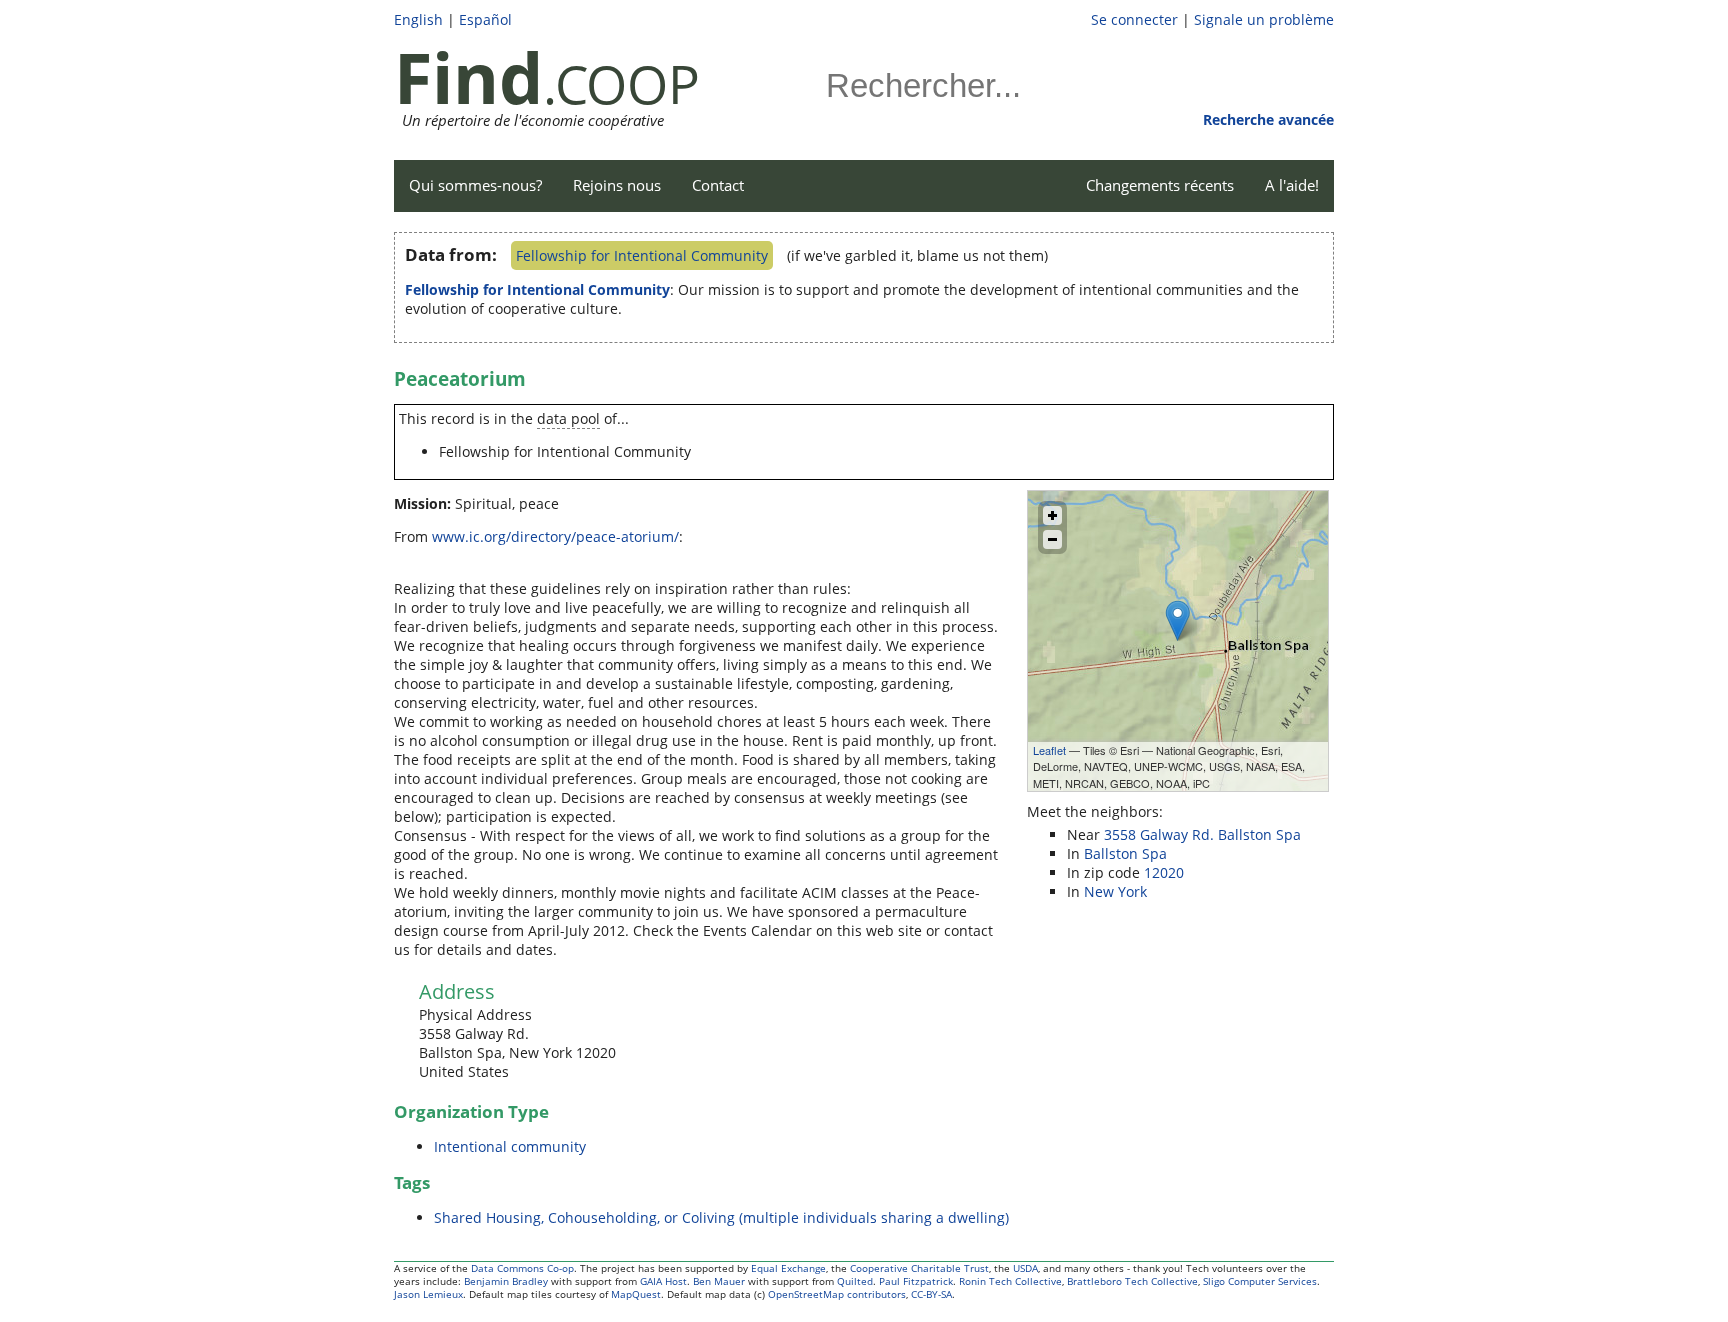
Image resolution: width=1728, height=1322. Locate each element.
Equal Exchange (788, 1268)
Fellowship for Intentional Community (642, 255)
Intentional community (510, 1146)
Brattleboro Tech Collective (1132, 1281)
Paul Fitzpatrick (916, 1281)
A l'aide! (1292, 185)
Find (468, 77)
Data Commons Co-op (522, 1268)
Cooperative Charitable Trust (919, 1268)
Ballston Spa (1125, 853)
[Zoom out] (1052, 539)
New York (1115, 891)
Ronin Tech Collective (1010, 1281)
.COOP (621, 83)
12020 (1164, 872)
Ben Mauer (719, 1281)
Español (485, 19)
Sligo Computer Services (1260, 1281)
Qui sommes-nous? (475, 185)
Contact (718, 185)
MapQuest (636, 1294)
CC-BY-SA (931, 1294)
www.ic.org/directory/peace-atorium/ (555, 536)
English (418, 19)
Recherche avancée (1268, 119)
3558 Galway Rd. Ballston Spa (1202, 834)
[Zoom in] (1052, 515)
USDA (1025, 1268)
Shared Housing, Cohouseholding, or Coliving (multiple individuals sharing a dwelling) (721, 1217)
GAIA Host (663, 1281)
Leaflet (1049, 750)
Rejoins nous (617, 185)
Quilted (855, 1281)
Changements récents (1160, 185)
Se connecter (1134, 19)
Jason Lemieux (428, 1294)
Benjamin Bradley (506, 1281)
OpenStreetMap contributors (837, 1294)
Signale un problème (1264, 19)
